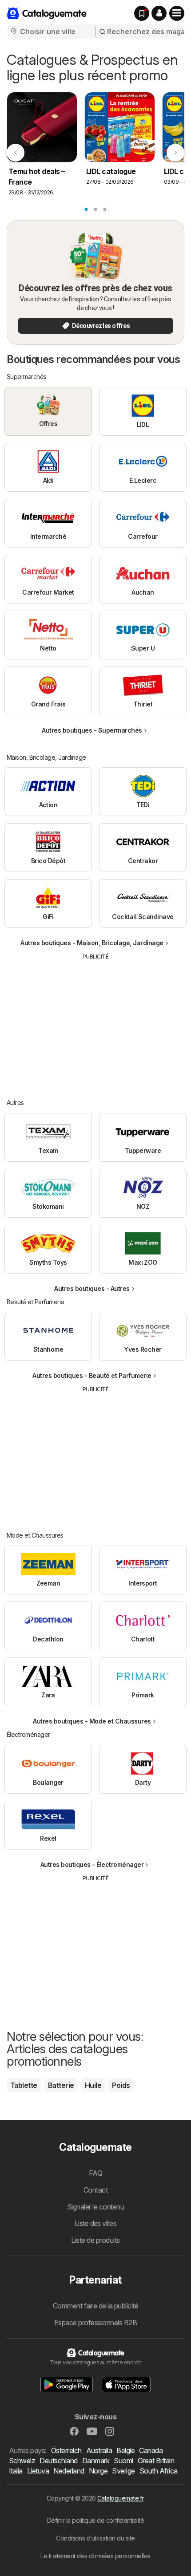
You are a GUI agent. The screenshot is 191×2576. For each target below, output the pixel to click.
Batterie (61, 2085)
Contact (95, 2190)
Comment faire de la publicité (95, 2306)
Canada (151, 2450)
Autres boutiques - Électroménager (92, 1864)
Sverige (123, 2471)
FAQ (95, 2173)
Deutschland (58, 2461)
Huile (93, 2085)
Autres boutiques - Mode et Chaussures (92, 1721)
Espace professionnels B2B (95, 2323)
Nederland (69, 2471)
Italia (16, 2471)
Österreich (66, 2450)
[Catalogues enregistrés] (142, 13)
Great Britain (156, 2461)
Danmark (96, 2461)
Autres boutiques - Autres (92, 1288)
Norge (98, 2471)
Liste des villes (96, 2223)
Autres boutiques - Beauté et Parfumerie (92, 1375)
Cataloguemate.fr (120, 2498)
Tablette (24, 2085)
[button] (159, 13)
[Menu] (177, 13)
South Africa (159, 2471)
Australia (99, 2450)
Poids (121, 2085)
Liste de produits (95, 2240)
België (125, 2450)
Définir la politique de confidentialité (95, 2520)
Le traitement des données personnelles (95, 2556)
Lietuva (38, 2471)
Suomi (123, 2461)
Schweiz (22, 2461)
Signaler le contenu (95, 2207)
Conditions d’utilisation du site (95, 2538)
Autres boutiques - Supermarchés (92, 730)
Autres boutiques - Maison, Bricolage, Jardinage (92, 943)
